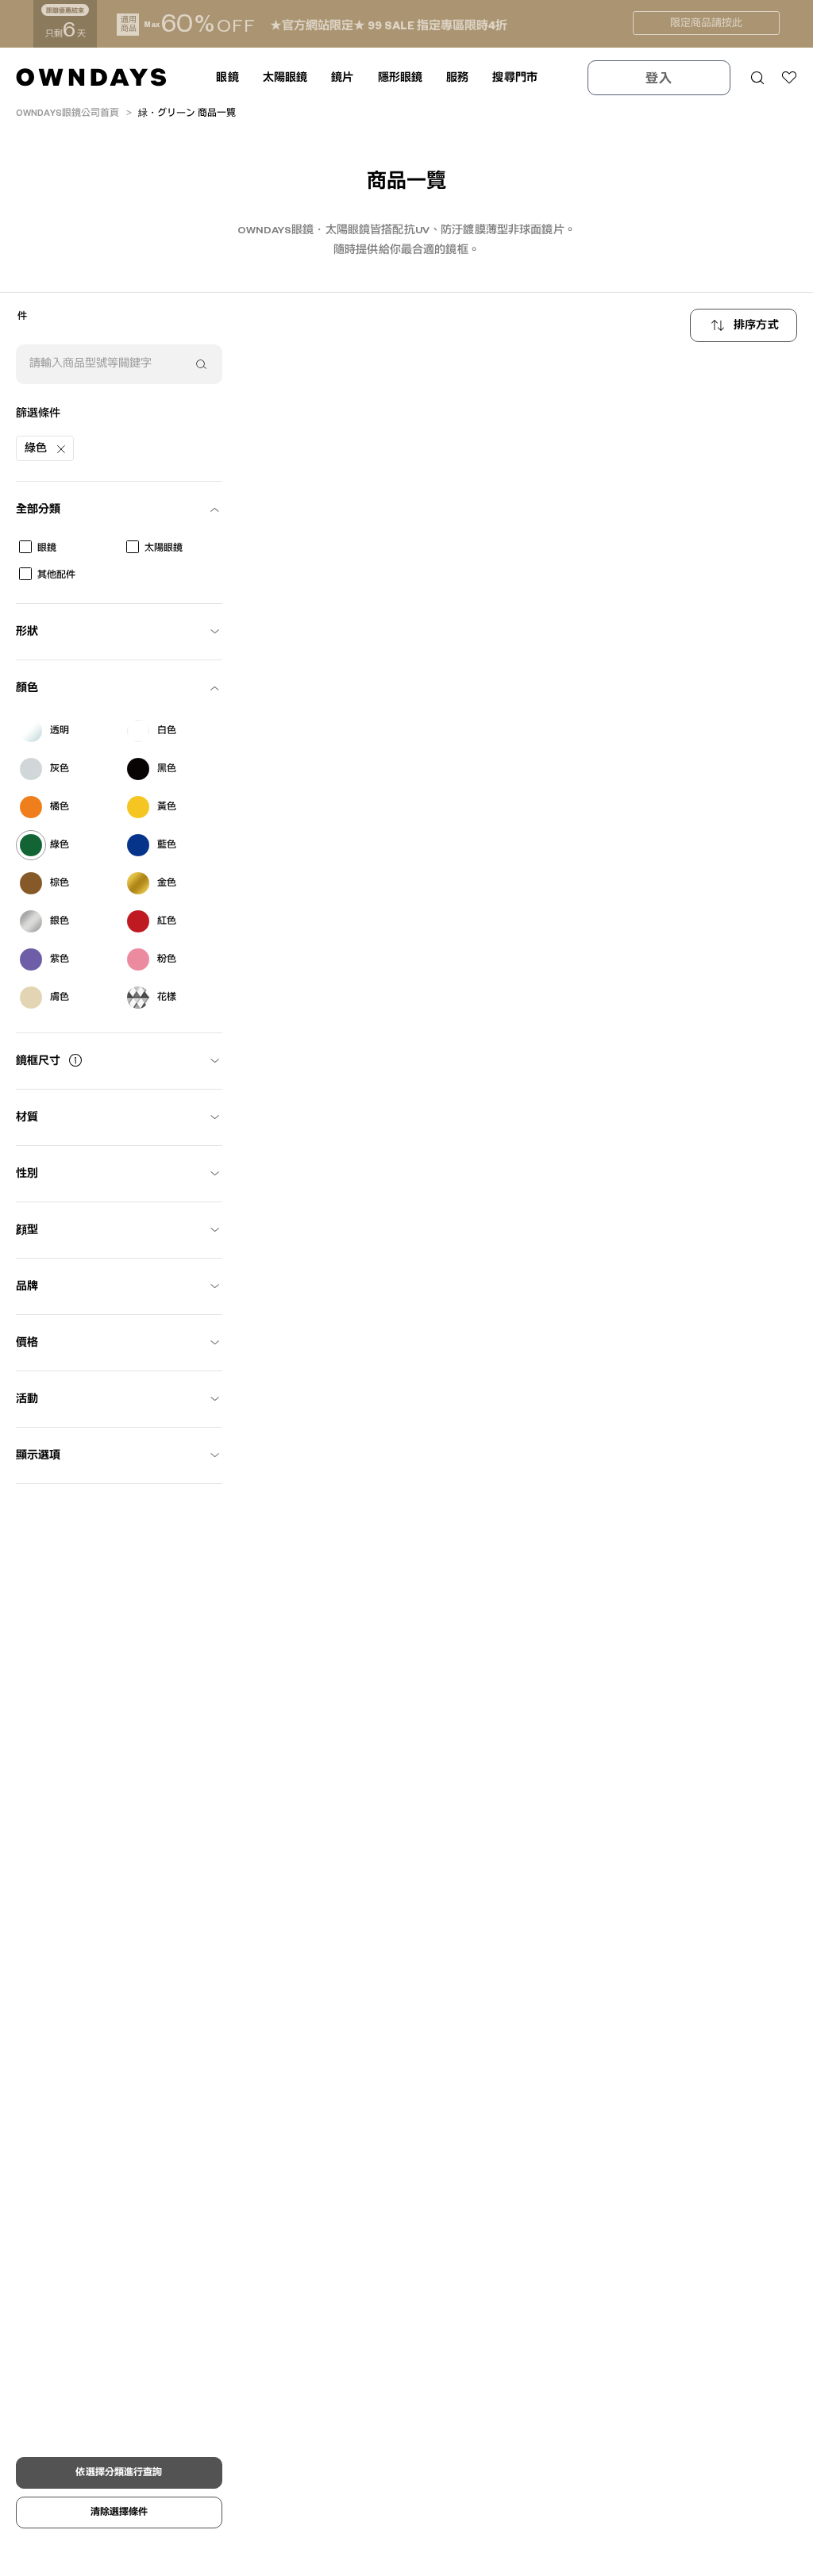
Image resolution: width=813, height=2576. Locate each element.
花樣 (167, 997)
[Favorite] (789, 78)
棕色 (60, 883)
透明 (60, 731)
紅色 (167, 921)
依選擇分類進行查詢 (119, 2472)
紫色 (60, 959)
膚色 (60, 997)
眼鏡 (47, 548)
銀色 (60, 921)
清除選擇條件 (119, 2512)
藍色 (167, 845)
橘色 (60, 807)
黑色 (167, 769)
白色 (167, 731)
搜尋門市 (515, 78)
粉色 (167, 959)
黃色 (167, 807)
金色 (167, 883)
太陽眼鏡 (164, 548)
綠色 (60, 845)
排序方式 (756, 325)
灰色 (60, 769)
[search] (201, 364)
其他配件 (56, 575)
